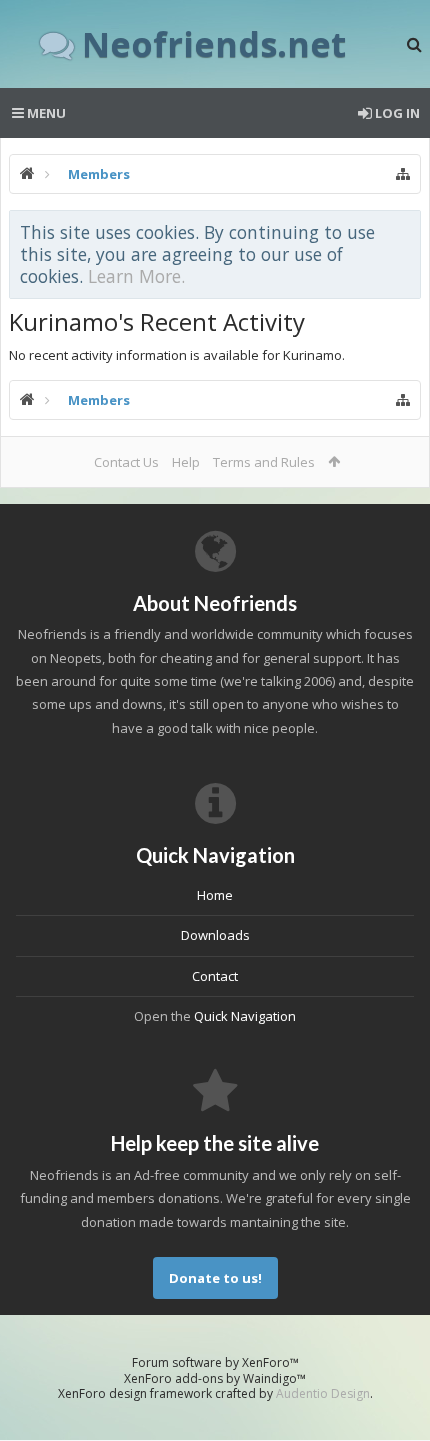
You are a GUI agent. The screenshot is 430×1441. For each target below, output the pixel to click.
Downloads (215, 935)
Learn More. (136, 276)
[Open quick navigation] (403, 174)
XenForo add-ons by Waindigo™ (215, 1378)
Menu (45, 113)
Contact (215, 976)
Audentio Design (323, 1393)
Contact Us (126, 462)
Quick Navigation (245, 1016)
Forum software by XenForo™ (215, 1362)
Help (186, 462)
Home (215, 895)
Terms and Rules (264, 462)
